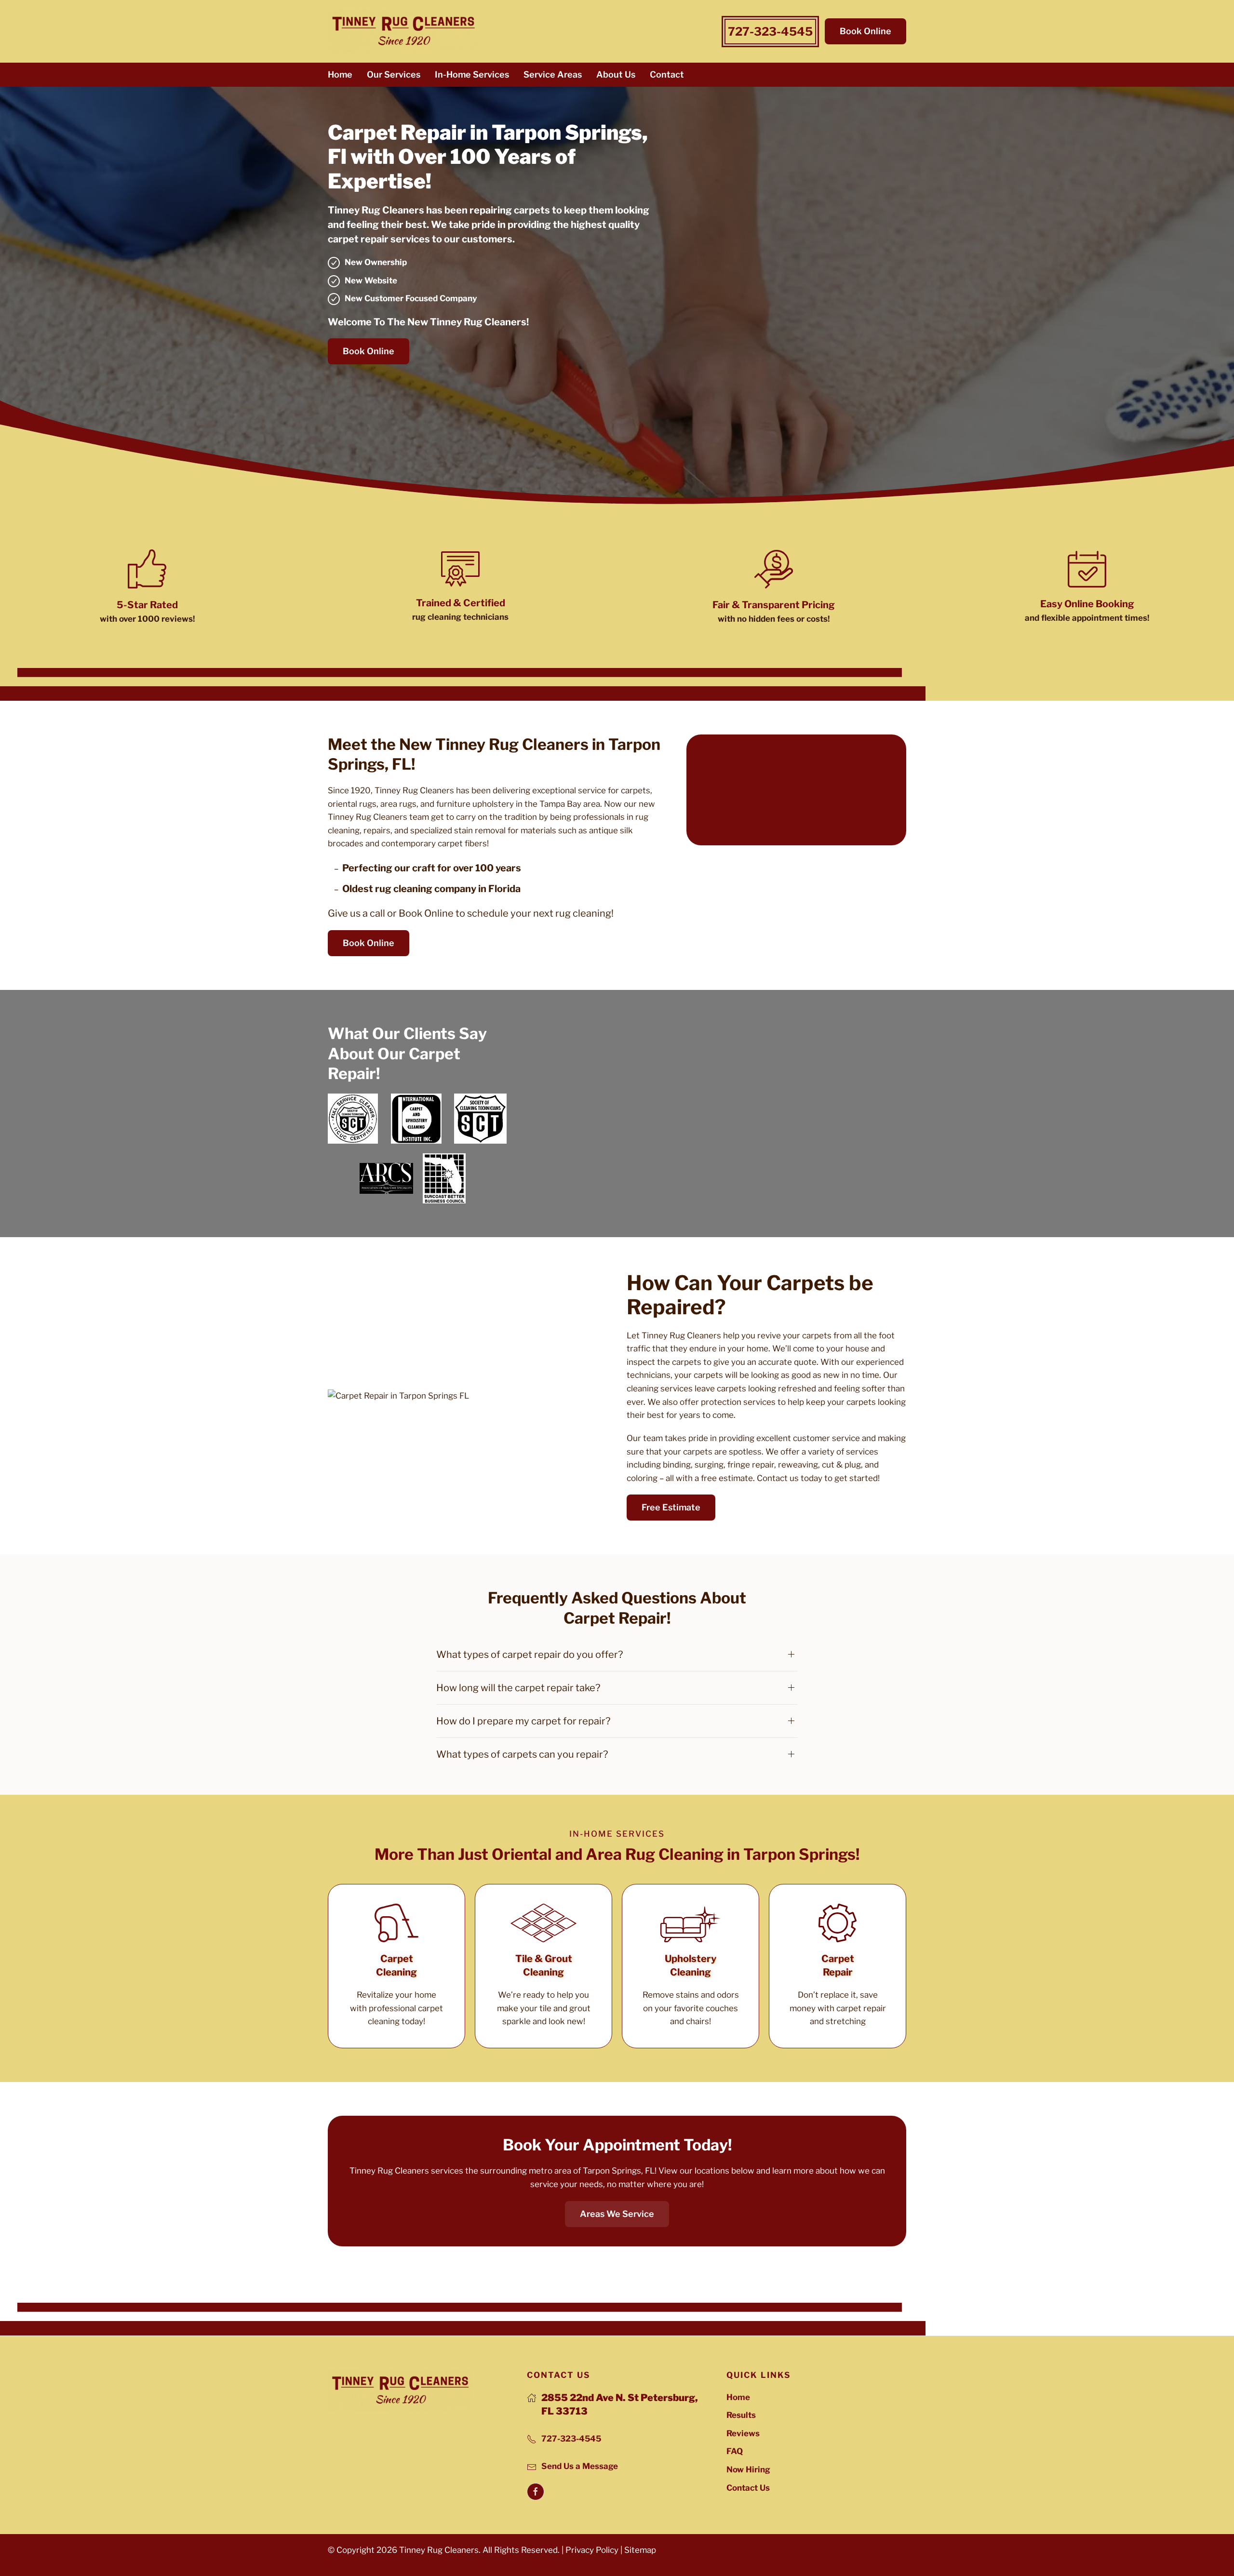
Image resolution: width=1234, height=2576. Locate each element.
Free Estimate (671, 1507)
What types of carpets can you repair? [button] (522, 1754)
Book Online (865, 31)
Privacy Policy (592, 2550)
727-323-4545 (770, 32)
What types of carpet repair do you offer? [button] (530, 1655)
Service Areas (553, 74)
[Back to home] (403, 31)
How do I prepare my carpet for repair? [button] (523, 1721)
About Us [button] (616, 74)
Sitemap (640, 2550)
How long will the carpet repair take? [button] (518, 1688)
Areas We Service (617, 2214)
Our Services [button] (394, 74)
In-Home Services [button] (472, 74)
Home (340, 74)
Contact (667, 74)
